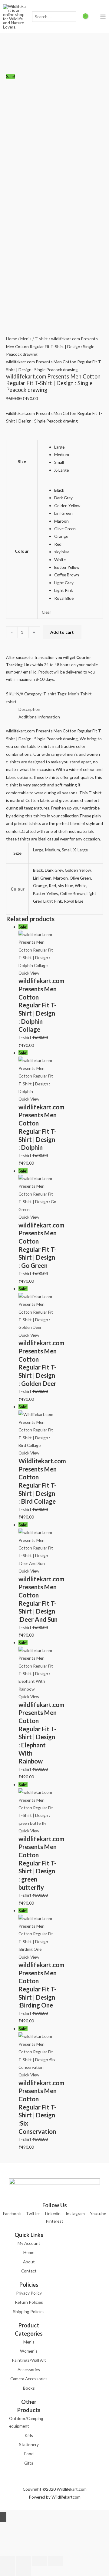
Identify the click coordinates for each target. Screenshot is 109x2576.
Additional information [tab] (39, 717)
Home (12, 339)
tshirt (11, 702)
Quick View (29, 973)
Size (22, 462)
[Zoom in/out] (8, 2561)
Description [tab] (29, 709)
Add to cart (62, 632)
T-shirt (41, 339)
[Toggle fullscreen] (24, 2561)
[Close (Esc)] (56, 2561)
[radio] (76, 447)
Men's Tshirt (80, 694)
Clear (46, 612)
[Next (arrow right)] (24, 2571)
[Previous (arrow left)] (8, 2571)
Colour (22, 551)
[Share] (40, 2561)
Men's (26, 339)
